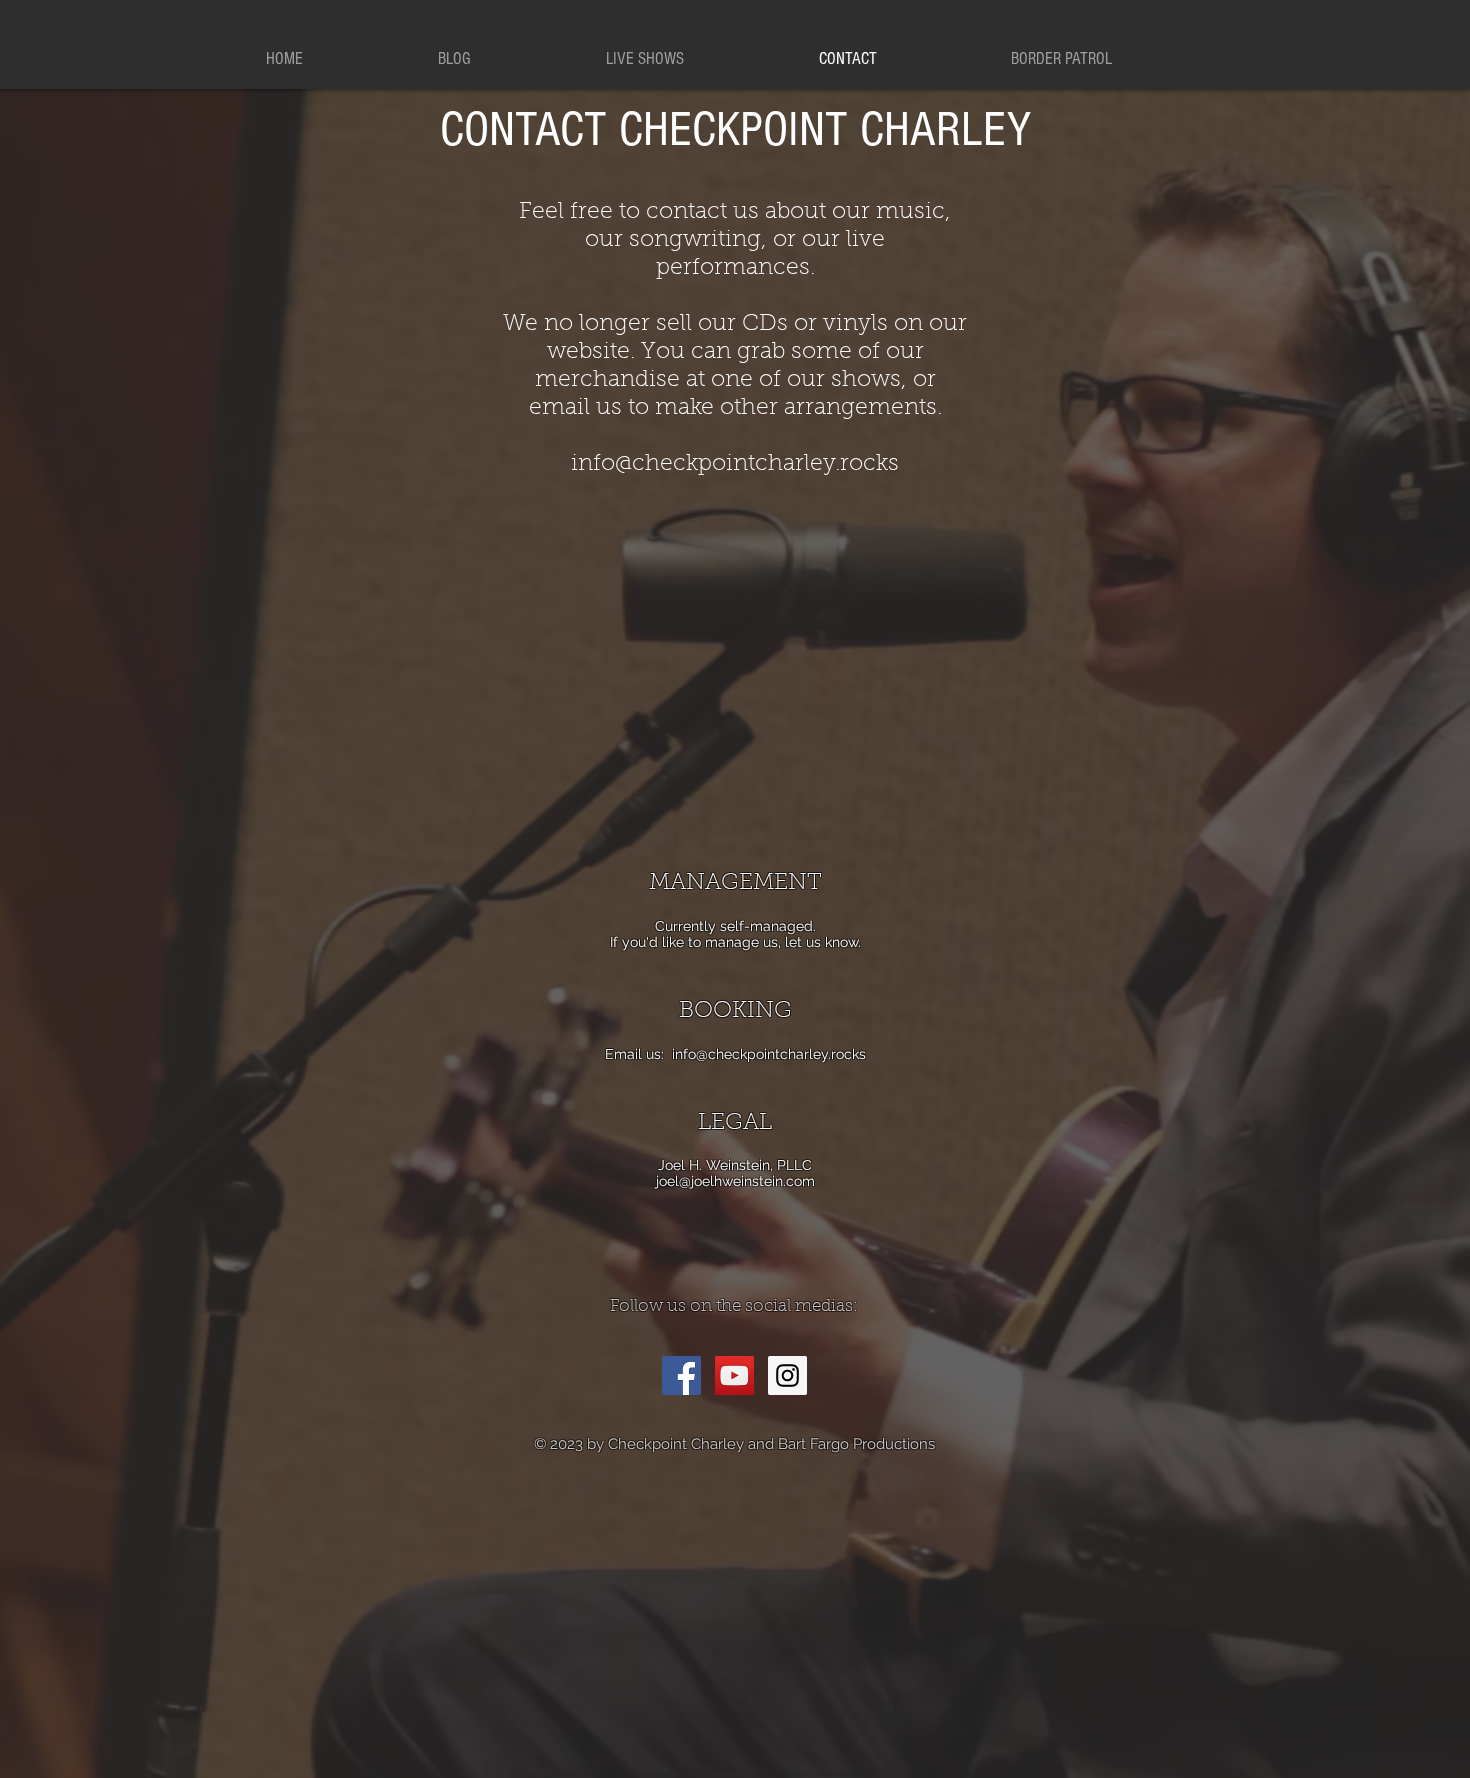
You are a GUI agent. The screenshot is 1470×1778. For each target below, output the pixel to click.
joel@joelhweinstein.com (735, 1181)
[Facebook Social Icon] (681, 1375)
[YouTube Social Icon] (734, 1375)
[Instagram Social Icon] (787, 1375)
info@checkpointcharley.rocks (769, 1054)
